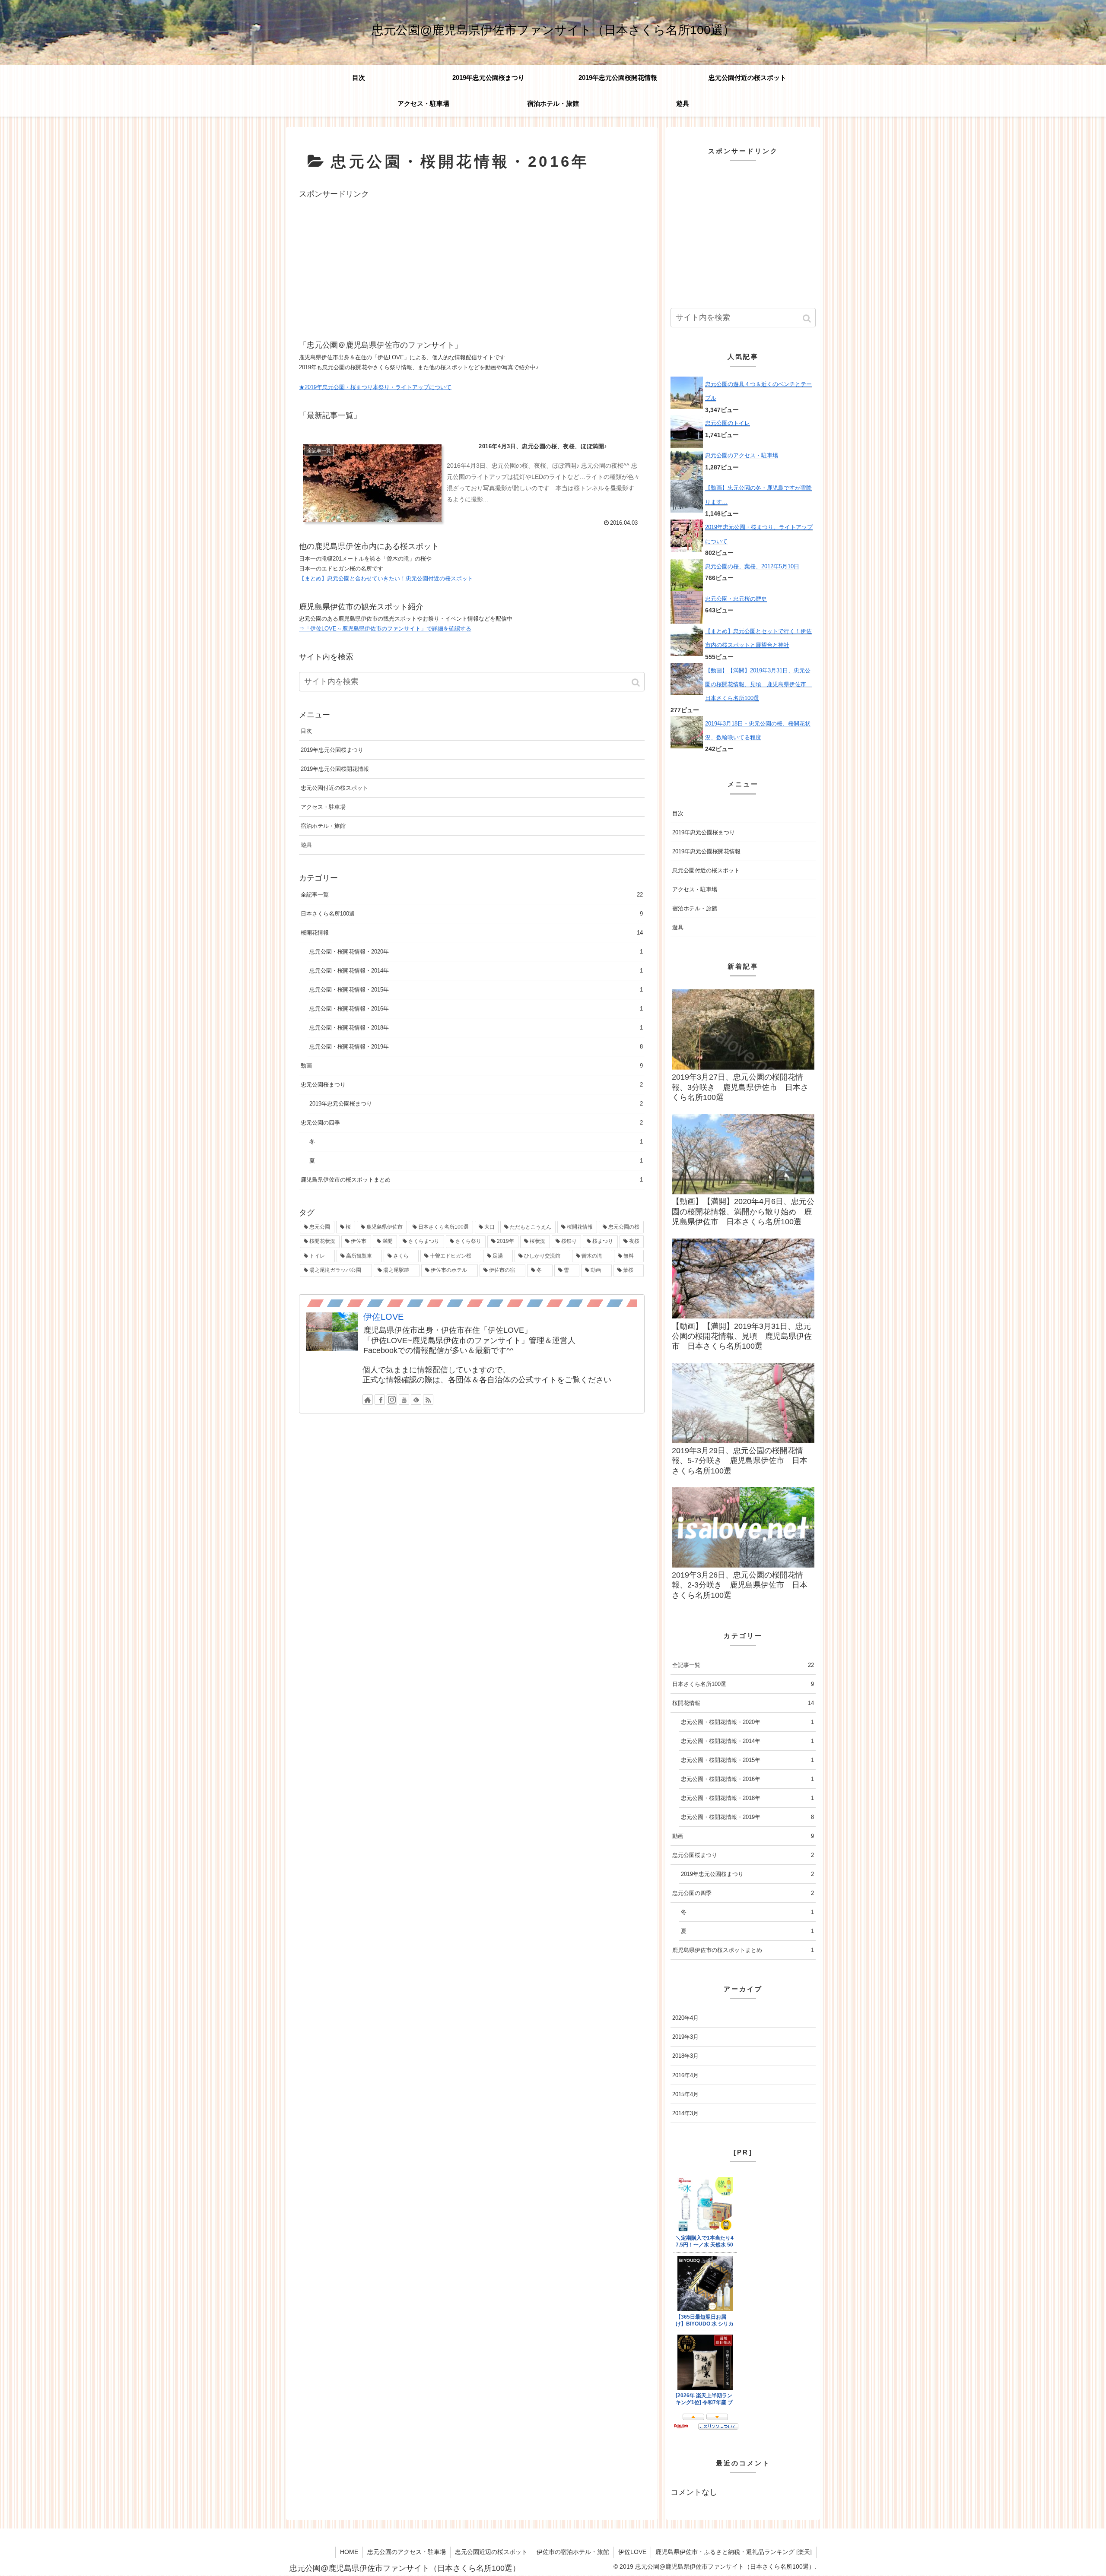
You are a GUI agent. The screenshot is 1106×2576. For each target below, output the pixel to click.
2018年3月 (685, 2056)
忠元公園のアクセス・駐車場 (742, 455)
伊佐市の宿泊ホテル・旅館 (573, 2552)
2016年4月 (685, 2075)
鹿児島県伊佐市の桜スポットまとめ (472, 1180)
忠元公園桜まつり (472, 1085)
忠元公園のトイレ (728, 423)
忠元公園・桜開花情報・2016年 (476, 1009)
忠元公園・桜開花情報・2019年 (476, 1047)
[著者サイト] (368, 1400)
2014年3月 (685, 2113)
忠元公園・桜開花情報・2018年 (476, 1028)
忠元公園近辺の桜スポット (491, 2552)
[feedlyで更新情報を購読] (416, 1400)
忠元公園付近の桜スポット (334, 788)
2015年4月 (685, 2094)
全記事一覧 (472, 895)
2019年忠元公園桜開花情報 (335, 769)
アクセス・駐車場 (323, 807)
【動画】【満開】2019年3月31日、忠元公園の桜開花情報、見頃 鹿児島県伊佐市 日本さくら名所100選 (758, 684)
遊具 (306, 845)
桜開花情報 (472, 933)
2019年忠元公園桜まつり (332, 750)
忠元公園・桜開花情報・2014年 (476, 971)
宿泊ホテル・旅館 (323, 826)
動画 (472, 1066)
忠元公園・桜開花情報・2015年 (476, 990)
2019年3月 (685, 2037)
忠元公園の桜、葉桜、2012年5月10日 (752, 566)
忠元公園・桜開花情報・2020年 (476, 952)
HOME (349, 2552)
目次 (306, 731)
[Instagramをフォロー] (392, 1400)
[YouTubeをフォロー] (404, 1400)
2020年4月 (685, 2018)
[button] (636, 683)
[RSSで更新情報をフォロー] (428, 1400)
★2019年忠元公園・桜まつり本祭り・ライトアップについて (375, 387)
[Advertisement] (472, 261)
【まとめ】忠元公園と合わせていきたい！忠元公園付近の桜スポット (386, 578)
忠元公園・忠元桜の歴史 (736, 599)
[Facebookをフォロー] (380, 1400)
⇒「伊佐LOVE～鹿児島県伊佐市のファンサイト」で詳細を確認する (385, 629)
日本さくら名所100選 (472, 914)
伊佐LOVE (383, 1317)
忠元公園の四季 (472, 1123)
